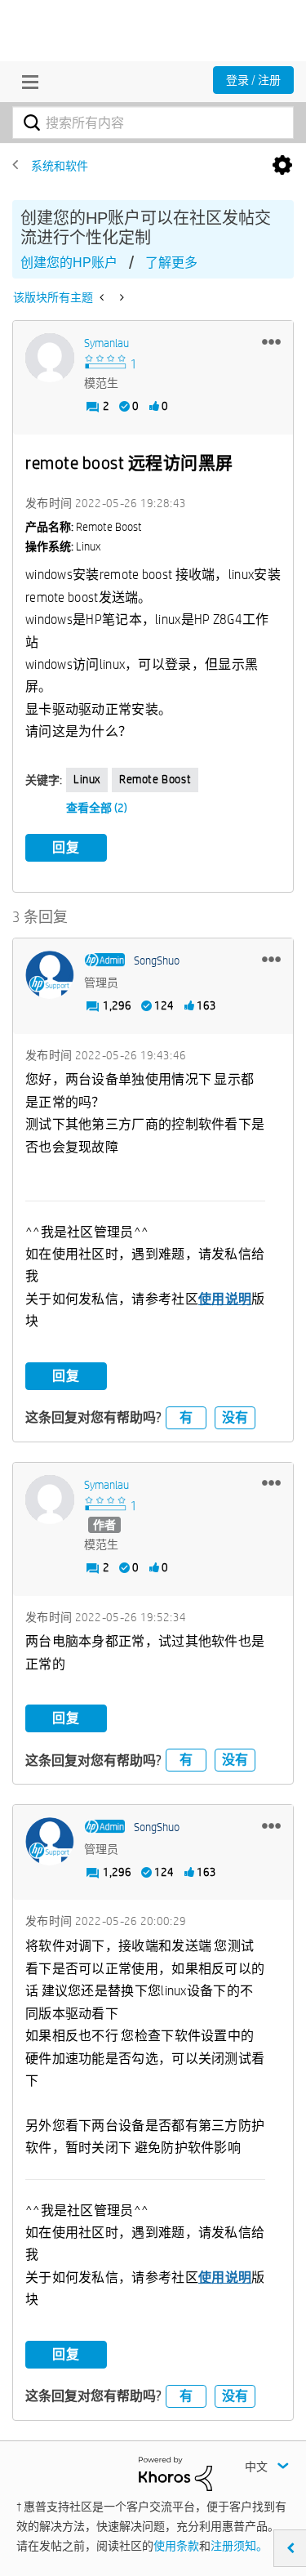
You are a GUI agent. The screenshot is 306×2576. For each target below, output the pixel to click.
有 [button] (186, 1417)
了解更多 (171, 263)
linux (87, 779)
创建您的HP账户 (69, 263)
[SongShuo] (50, 975)
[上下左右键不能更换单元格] (103, 297)
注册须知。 (239, 2546)
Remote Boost (155, 779)
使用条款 (176, 2546)
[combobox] (153, 123)
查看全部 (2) (97, 808)
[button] (271, 341)
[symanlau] (50, 358)
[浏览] (26, 82)
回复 (66, 847)
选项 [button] (282, 166)
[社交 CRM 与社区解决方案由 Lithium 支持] (175, 2473)
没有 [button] (235, 1417)
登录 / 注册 (253, 80)
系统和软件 (60, 166)
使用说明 (225, 1299)
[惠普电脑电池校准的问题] (120, 297)
